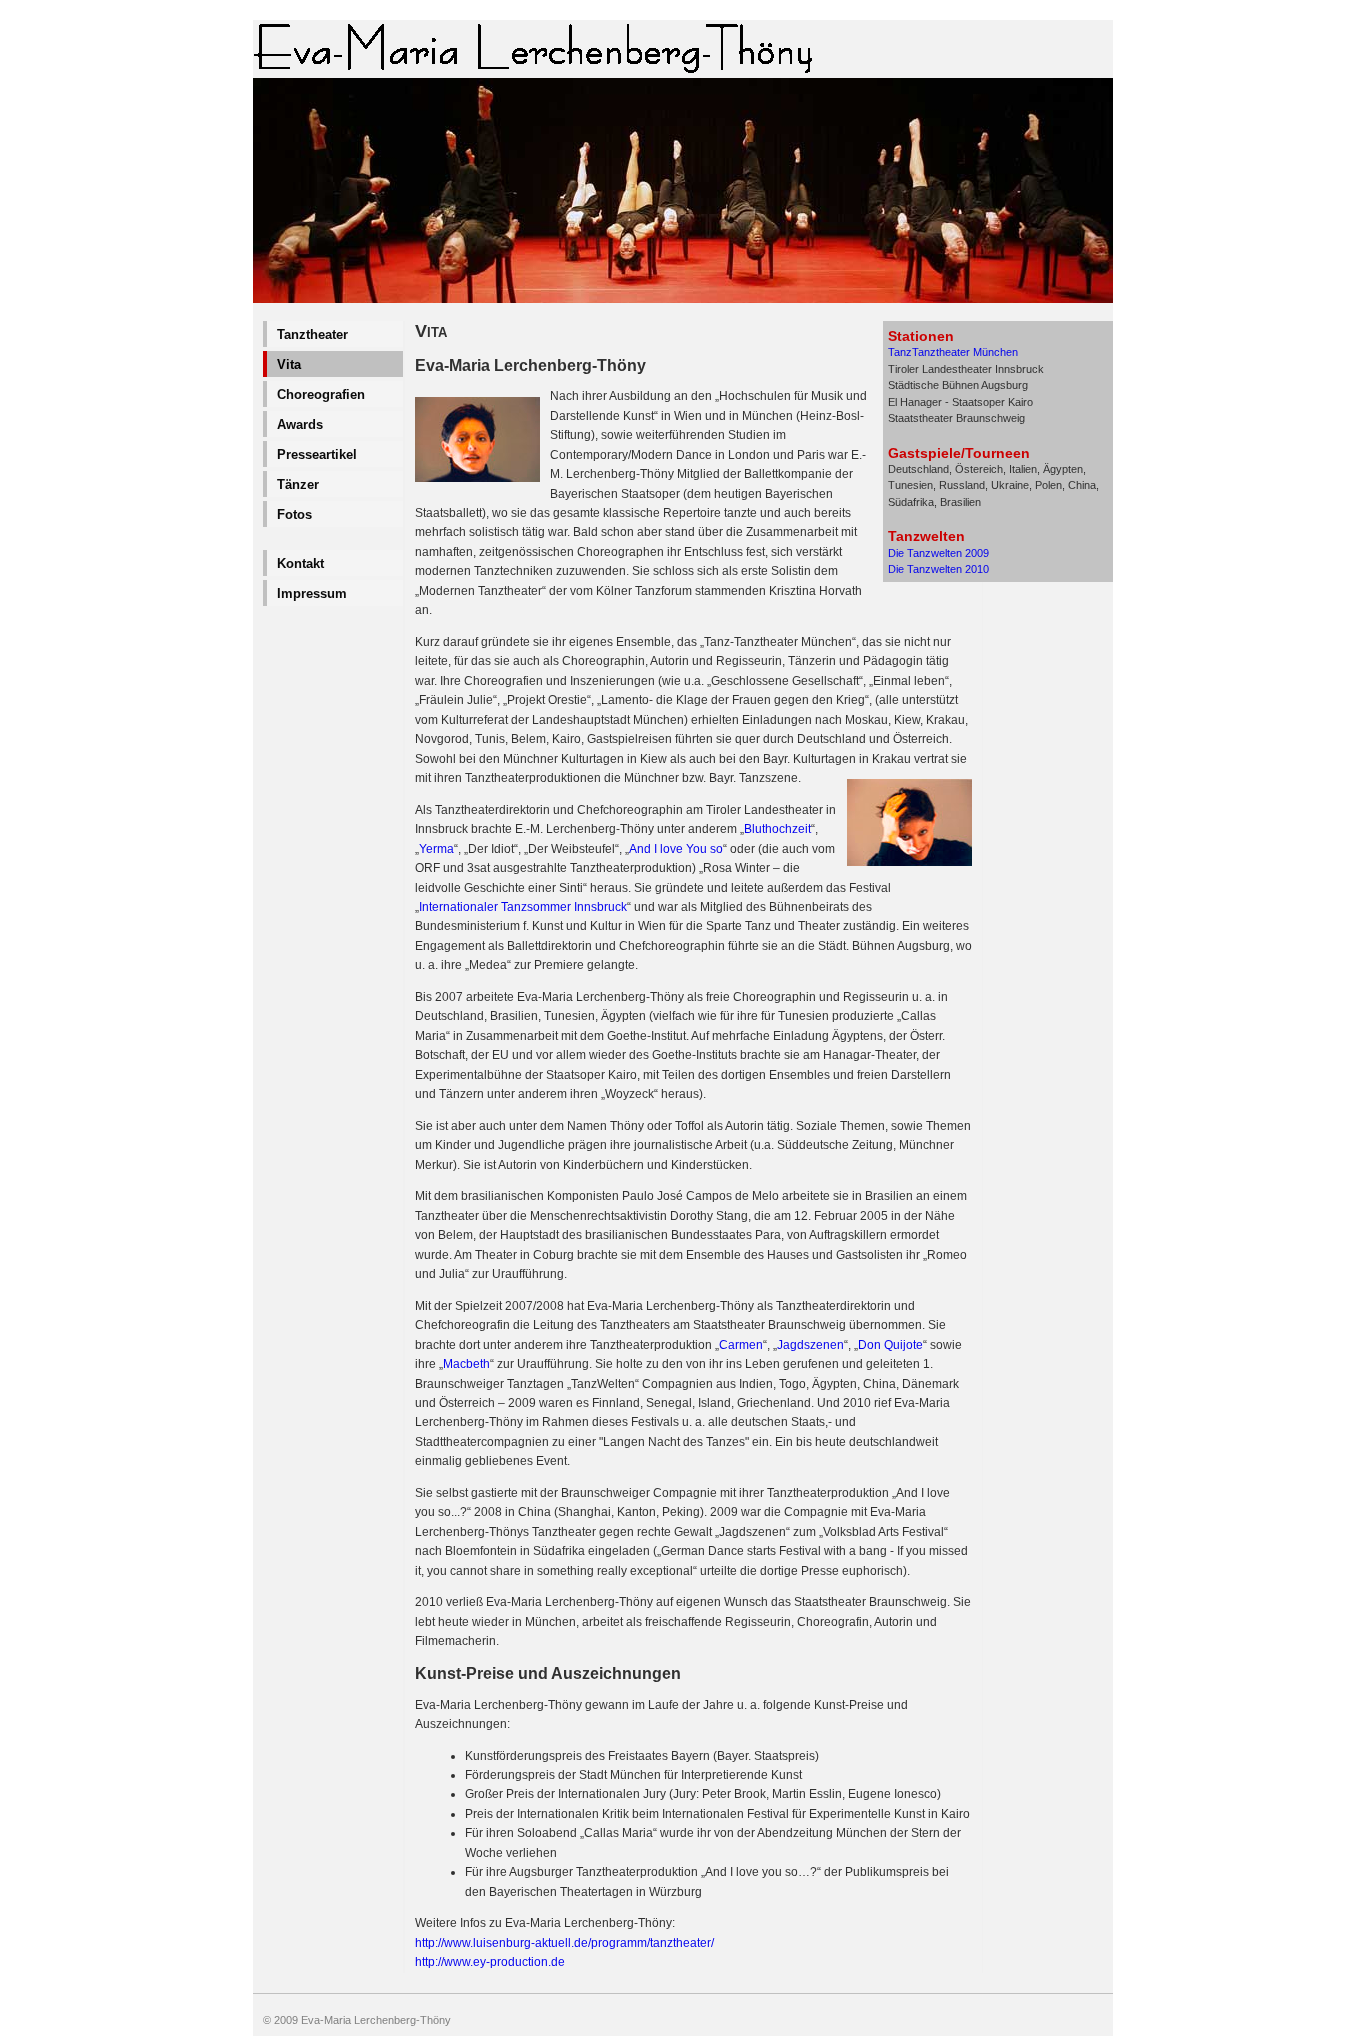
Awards (300, 424)
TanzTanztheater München (953, 352)
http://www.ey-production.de (490, 1962)
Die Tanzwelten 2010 (938, 569)
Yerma (436, 849)
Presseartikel (317, 454)
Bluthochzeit (777, 829)
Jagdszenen (810, 1345)
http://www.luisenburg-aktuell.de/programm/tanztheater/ (564, 1943)
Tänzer (298, 484)
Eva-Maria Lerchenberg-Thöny (376, 2020)
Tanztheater (312, 334)
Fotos (294, 514)
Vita (289, 364)
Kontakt (300, 563)
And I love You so (676, 849)
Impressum (312, 593)
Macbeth (466, 1364)
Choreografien (321, 394)
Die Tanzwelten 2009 (938, 553)
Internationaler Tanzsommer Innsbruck (523, 907)
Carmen (741, 1345)
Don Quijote (890, 1345)
